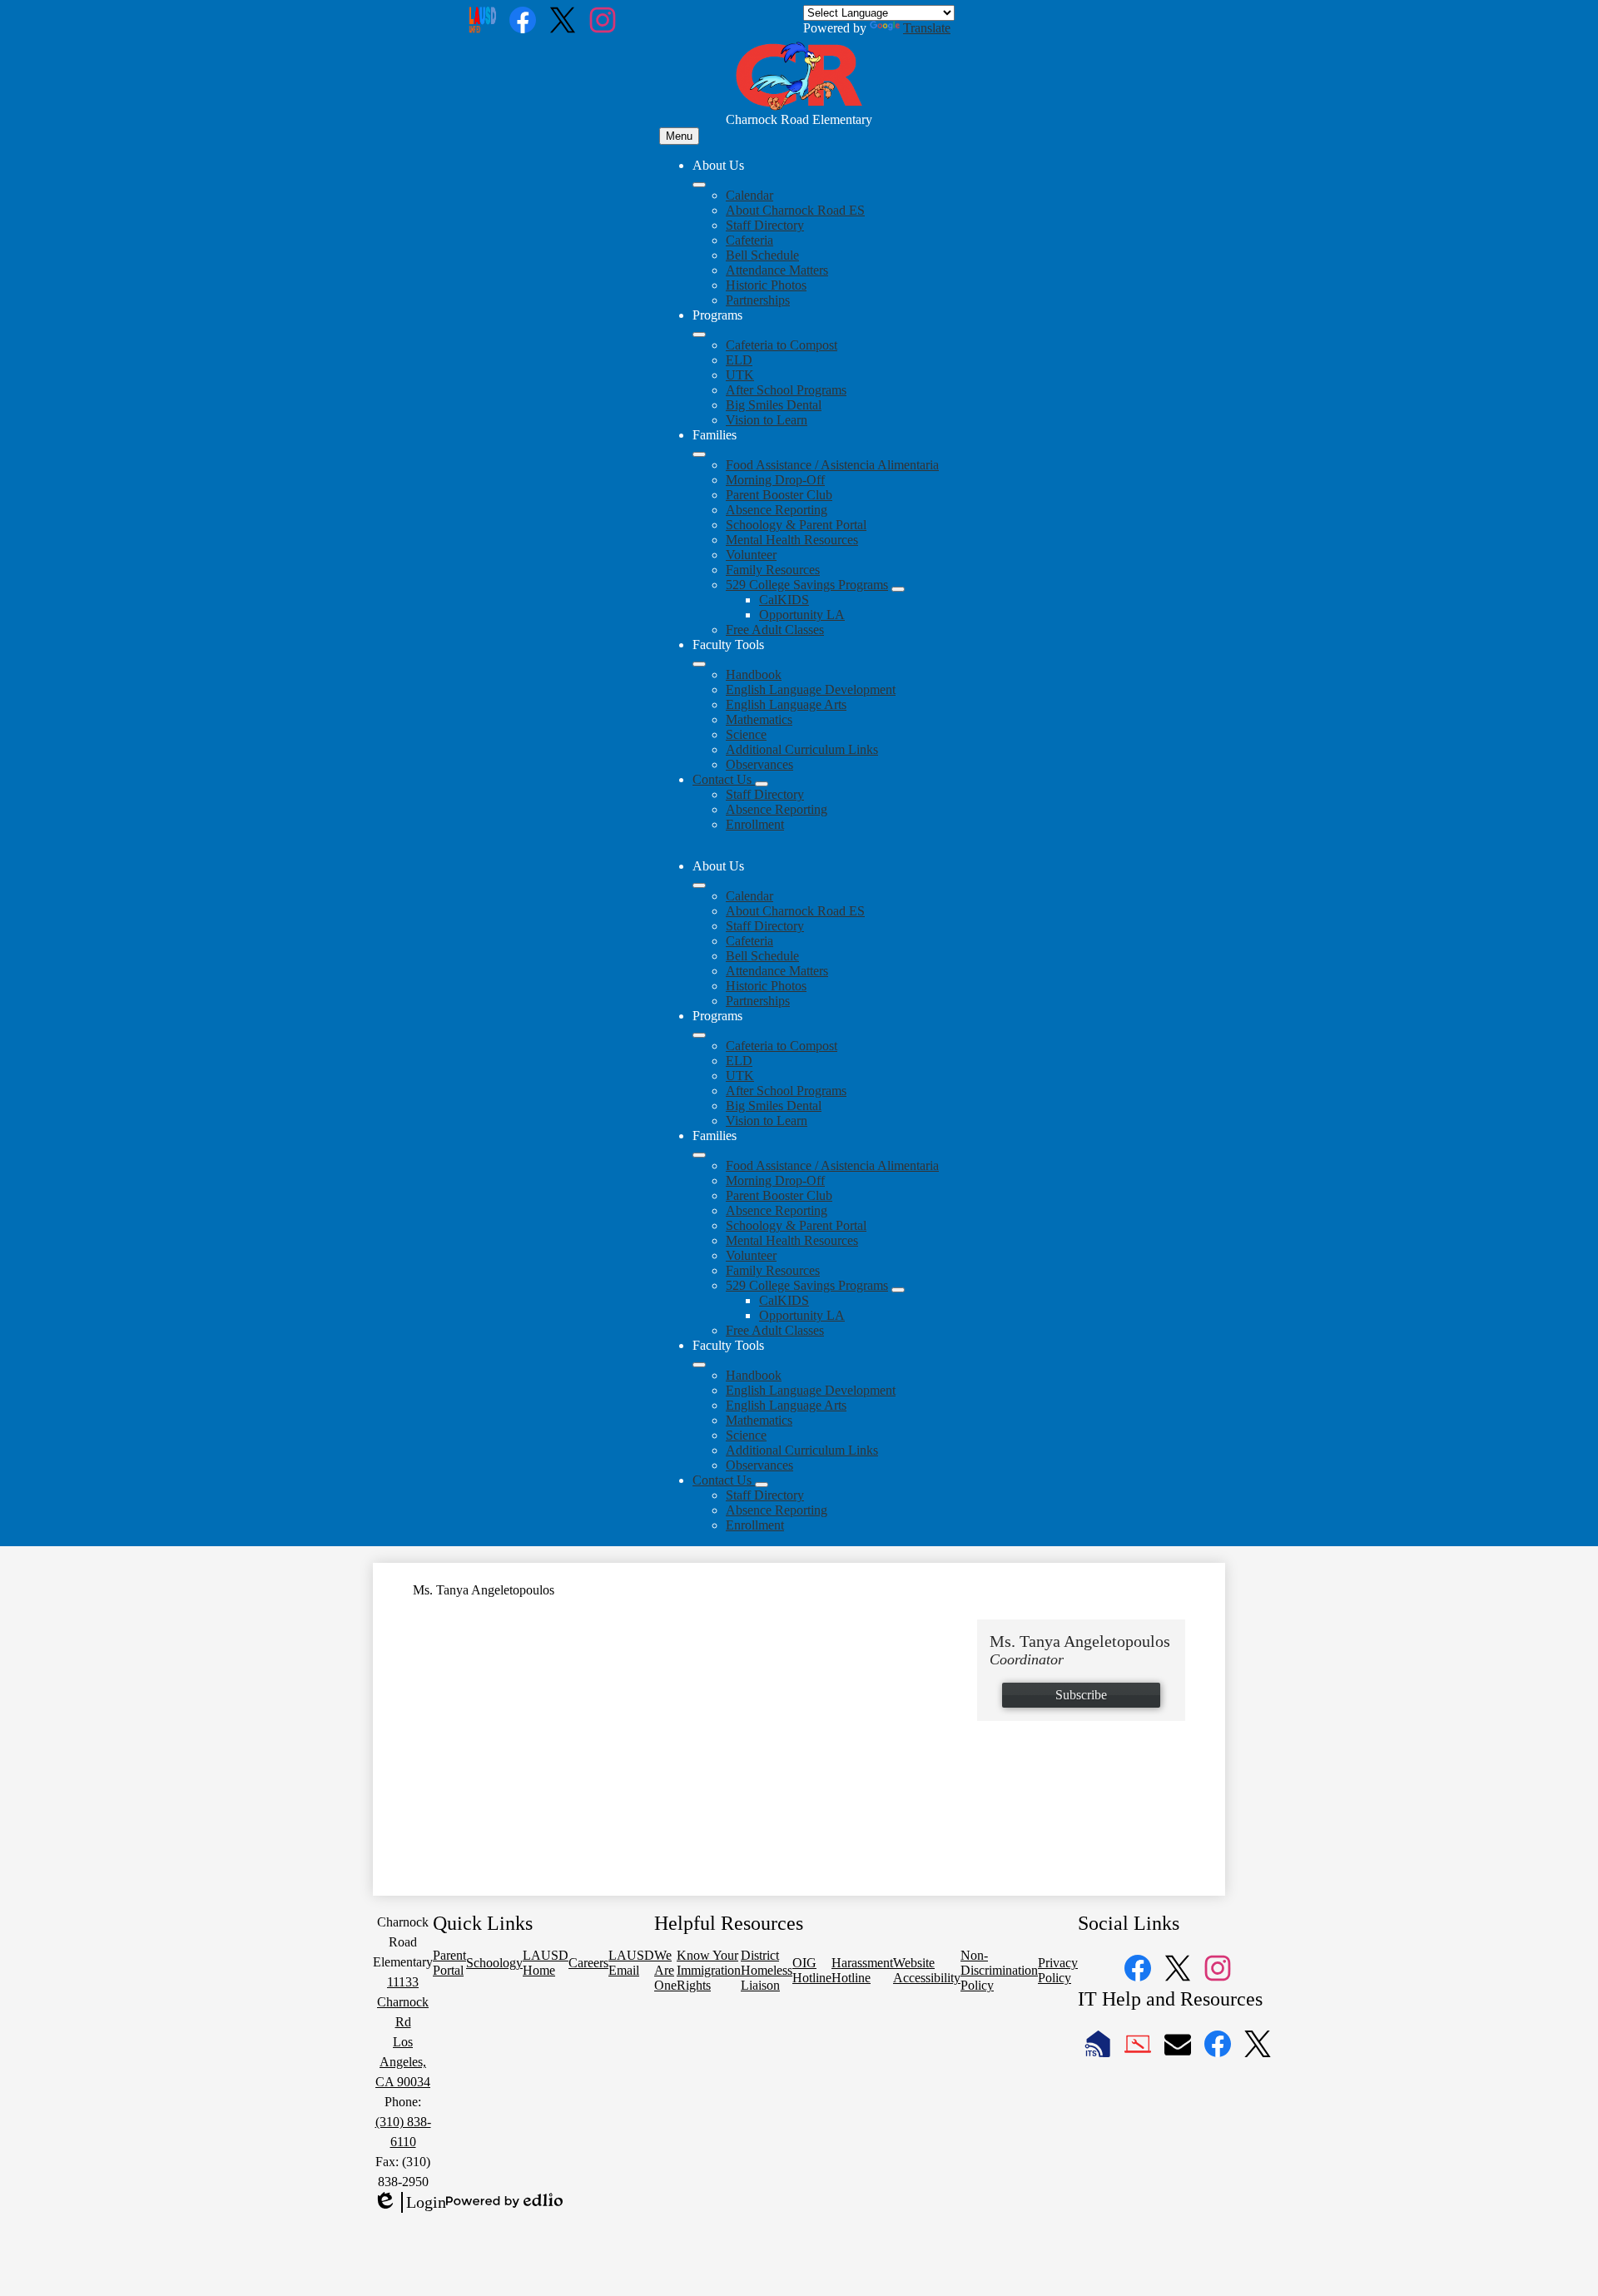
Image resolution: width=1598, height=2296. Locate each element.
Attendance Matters (777, 270)
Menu (679, 136)
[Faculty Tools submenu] (699, 664)
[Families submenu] (699, 454)
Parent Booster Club (779, 495)
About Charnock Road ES (795, 210)
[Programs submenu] (699, 335)
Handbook (754, 674)
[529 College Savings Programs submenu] (898, 589)
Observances (759, 764)
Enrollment (755, 824)
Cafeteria (749, 240)
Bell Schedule (762, 255)
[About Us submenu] (699, 185)
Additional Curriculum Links (802, 749)
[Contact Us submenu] (762, 784)
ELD (739, 360)
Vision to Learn (767, 420)
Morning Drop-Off (775, 480)
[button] (699, 885)
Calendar (749, 195)
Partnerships (758, 300)
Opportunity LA (802, 615)
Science (746, 734)
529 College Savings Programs (807, 585)
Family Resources (773, 570)
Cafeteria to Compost (782, 345)
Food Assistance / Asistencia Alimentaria (832, 465)
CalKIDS (784, 600)
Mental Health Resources (792, 540)
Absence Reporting (777, 510)
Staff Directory (765, 225)
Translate (927, 28)
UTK (740, 375)
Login (409, 2203)
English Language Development (811, 689)
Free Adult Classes (775, 630)
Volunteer (751, 555)
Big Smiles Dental (774, 405)
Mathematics (759, 719)
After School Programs (786, 390)
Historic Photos (766, 285)
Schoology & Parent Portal (796, 525)
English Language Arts (786, 704)
